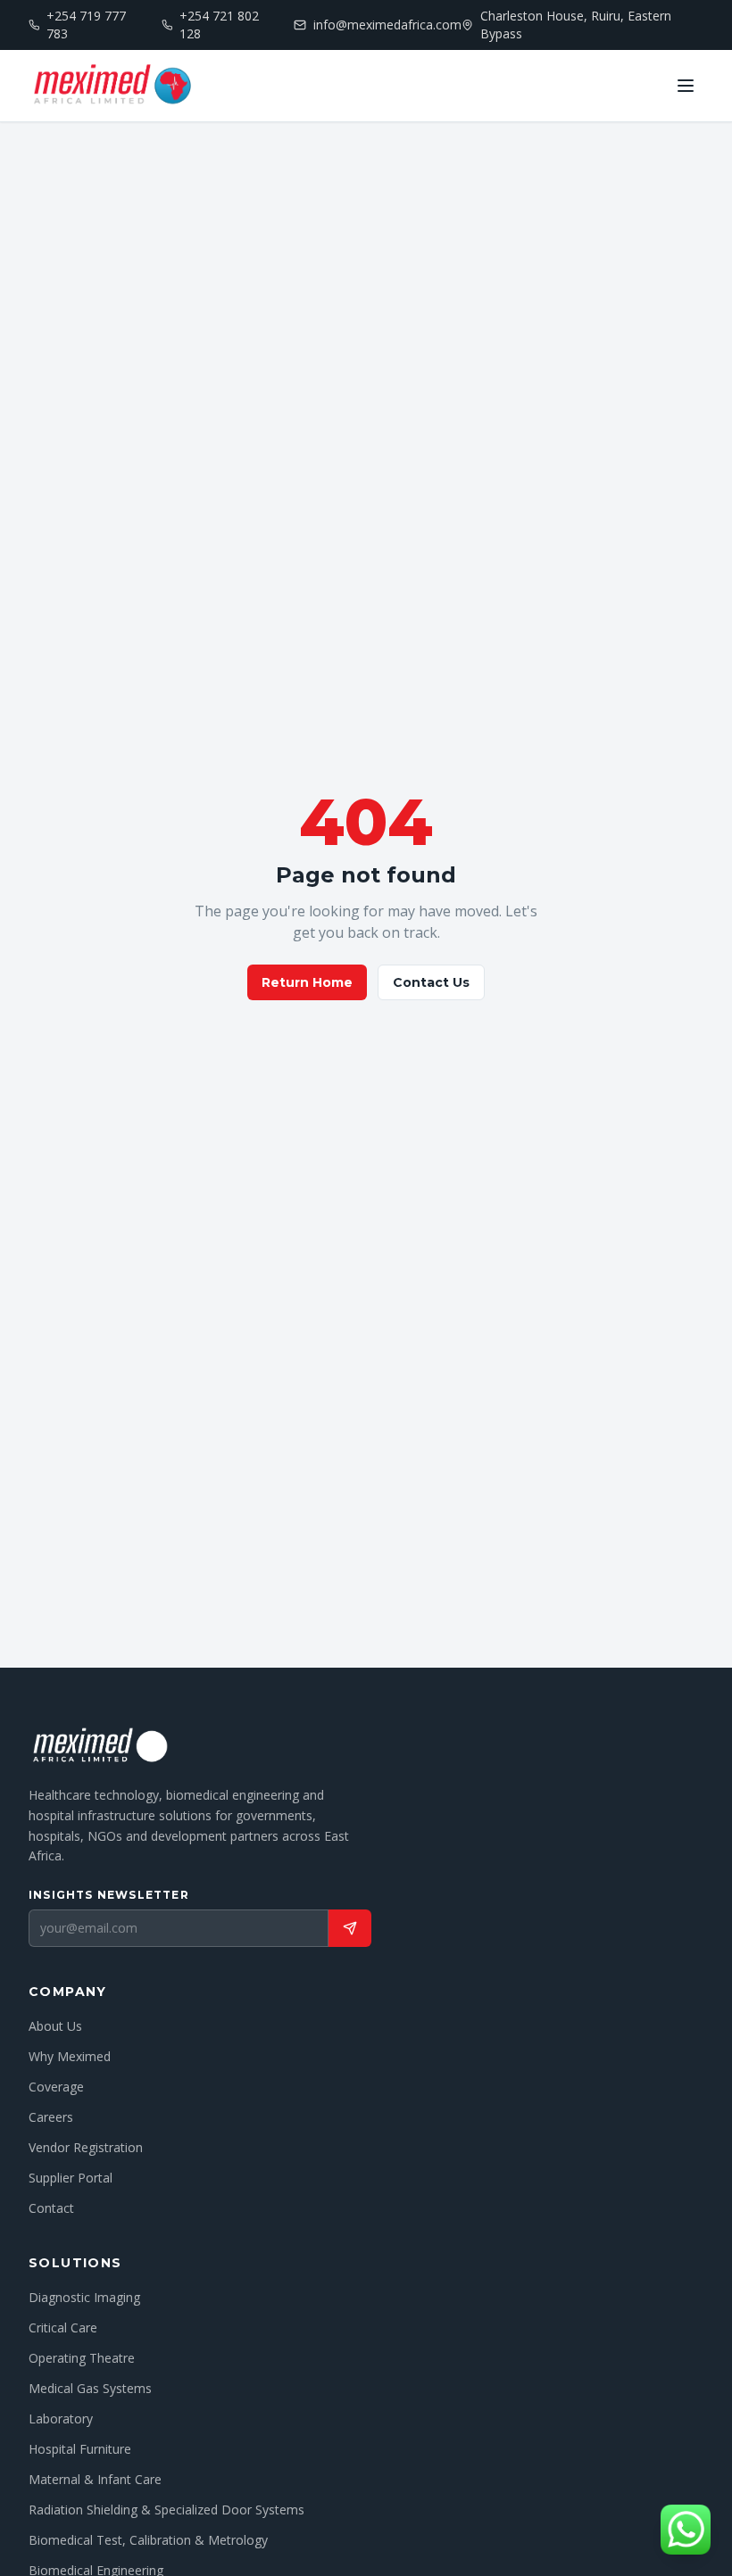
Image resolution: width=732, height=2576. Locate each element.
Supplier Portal (71, 2178)
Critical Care (63, 2328)
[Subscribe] (350, 1928)
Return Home (307, 982)
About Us (55, 2026)
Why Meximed (70, 2056)
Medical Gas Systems (90, 2388)
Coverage (56, 2087)
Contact (51, 2208)
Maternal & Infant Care (95, 2479)
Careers (51, 2117)
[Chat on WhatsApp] (686, 2530)
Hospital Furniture (80, 2449)
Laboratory (61, 2419)
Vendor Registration (86, 2147)
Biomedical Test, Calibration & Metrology (148, 2540)
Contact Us (431, 982)
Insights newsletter (109, 1895)
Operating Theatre (82, 2358)
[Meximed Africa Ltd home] (112, 86)
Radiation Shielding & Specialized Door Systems (166, 2510)
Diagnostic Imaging (84, 2297)
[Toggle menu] (686, 86)
